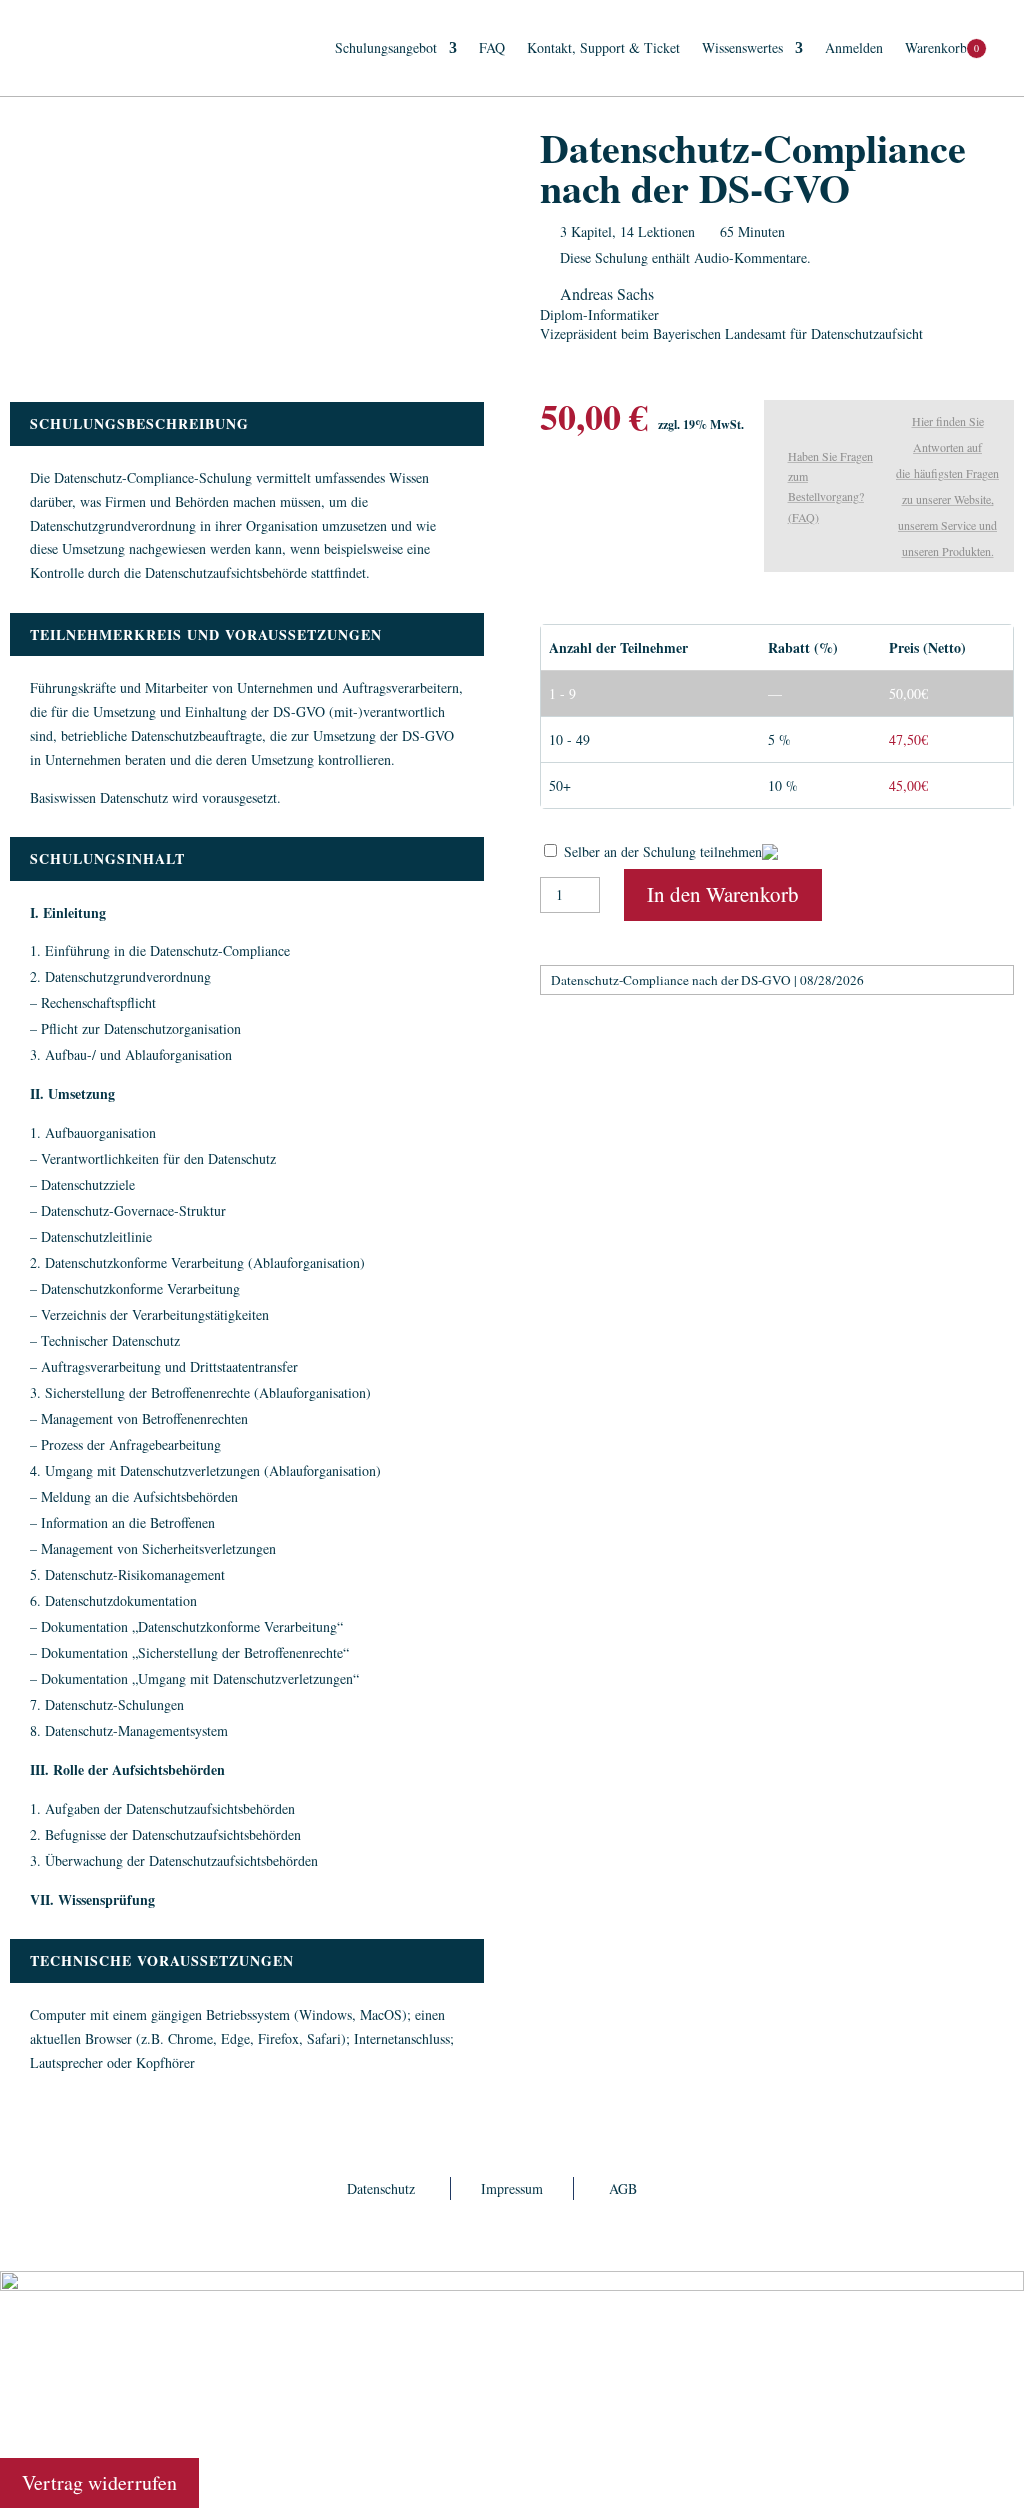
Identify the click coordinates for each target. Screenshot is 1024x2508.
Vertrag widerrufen (99, 2482)
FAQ (492, 47)
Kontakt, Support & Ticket (603, 47)
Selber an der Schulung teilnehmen (663, 851)
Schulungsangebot (386, 47)
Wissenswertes (742, 47)
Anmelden (854, 47)
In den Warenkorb (723, 894)
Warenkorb (936, 47)
